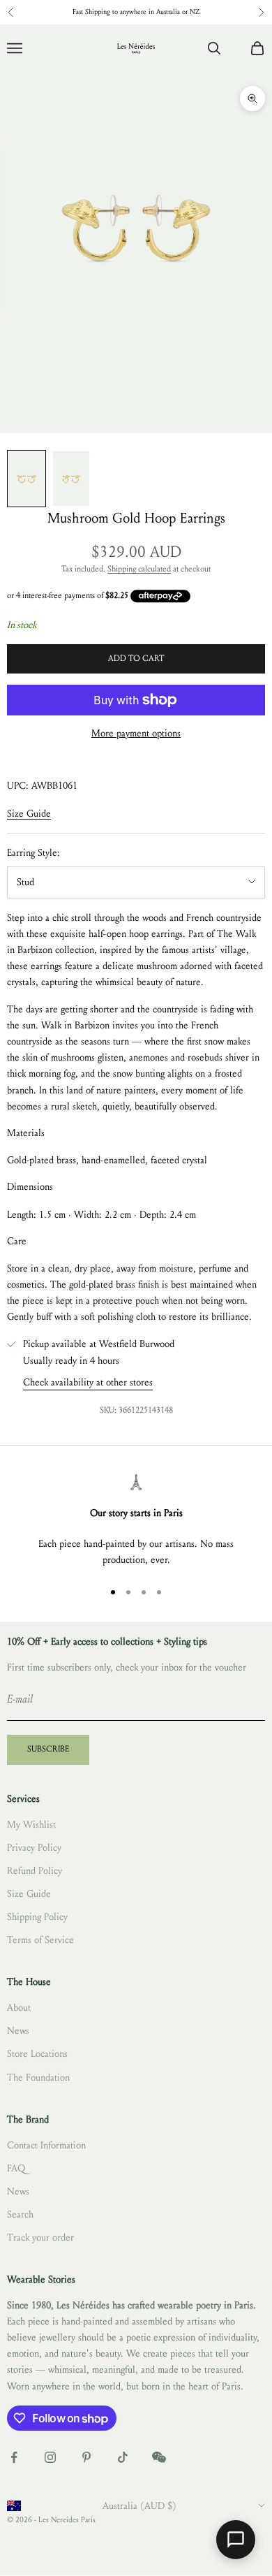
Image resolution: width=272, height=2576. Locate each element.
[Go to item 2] (71, 479)
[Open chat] (236, 2540)
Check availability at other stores (88, 1382)
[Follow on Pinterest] (86, 2457)
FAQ (16, 2168)
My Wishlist (31, 1825)
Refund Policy (35, 1871)
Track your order (40, 2237)
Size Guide (29, 814)
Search (20, 2214)
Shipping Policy (37, 1917)
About (19, 2008)
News (18, 2031)
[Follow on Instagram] (50, 2457)
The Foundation (38, 2077)
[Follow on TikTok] (123, 2457)
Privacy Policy (34, 1848)
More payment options (136, 733)
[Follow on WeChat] (159, 2457)
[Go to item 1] (27, 479)
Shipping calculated (139, 569)
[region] (136, 1521)
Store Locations (37, 2054)
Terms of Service (40, 1940)
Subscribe (48, 1749)
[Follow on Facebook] (14, 2457)
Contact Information (46, 2145)
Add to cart (136, 658)
